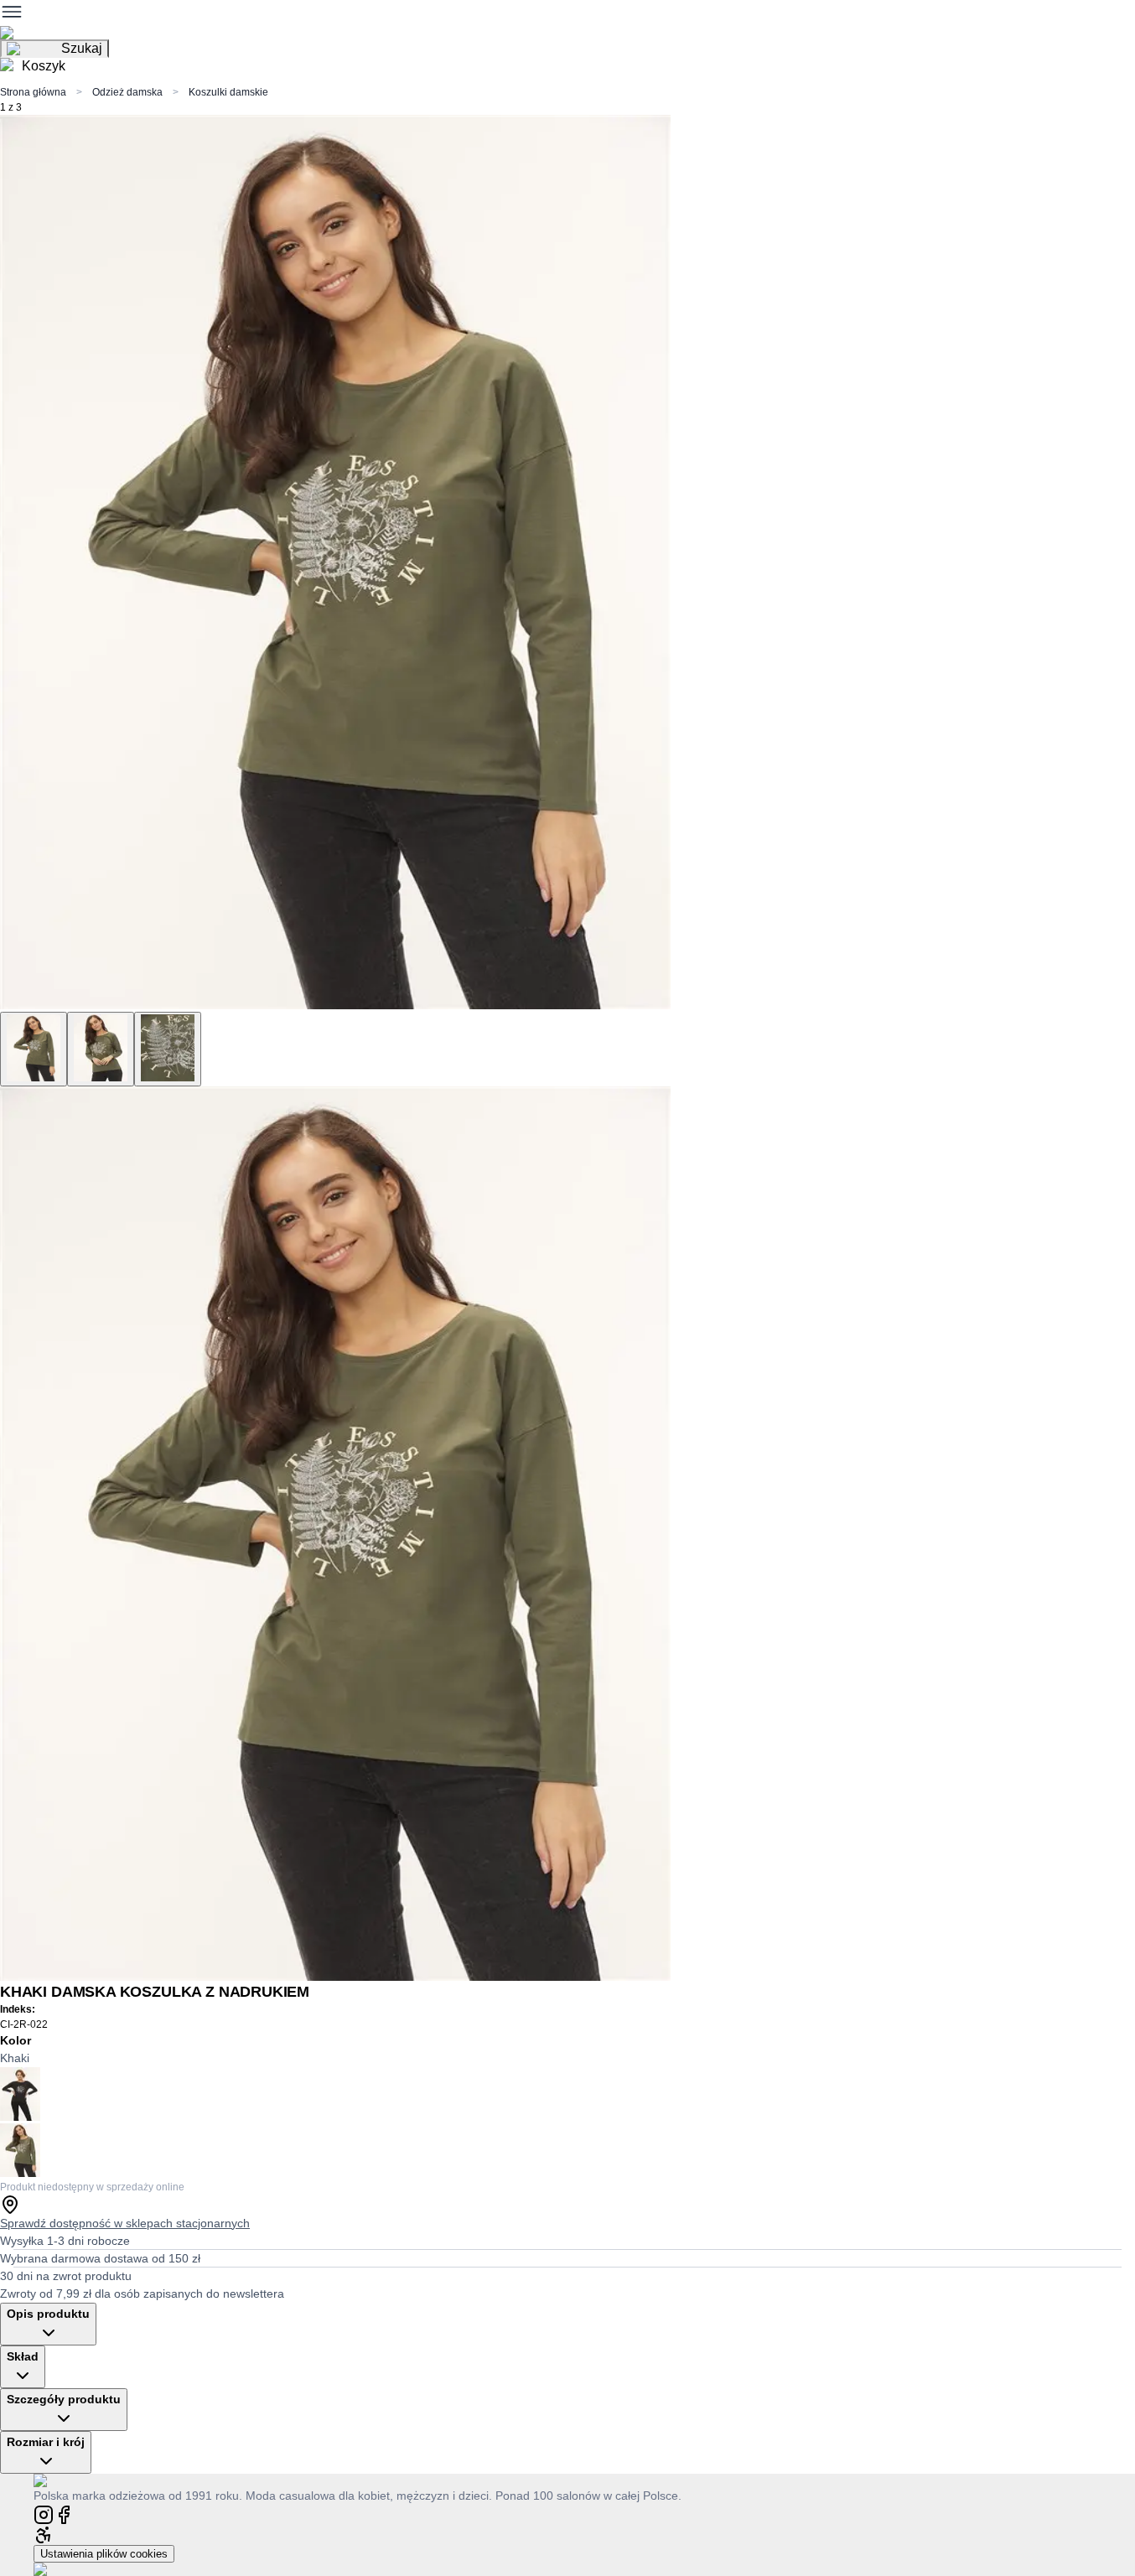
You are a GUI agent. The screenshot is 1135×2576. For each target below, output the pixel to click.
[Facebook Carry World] (64, 2514)
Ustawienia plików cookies (104, 2554)
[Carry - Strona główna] (57, 2480)
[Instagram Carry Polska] (44, 2514)
